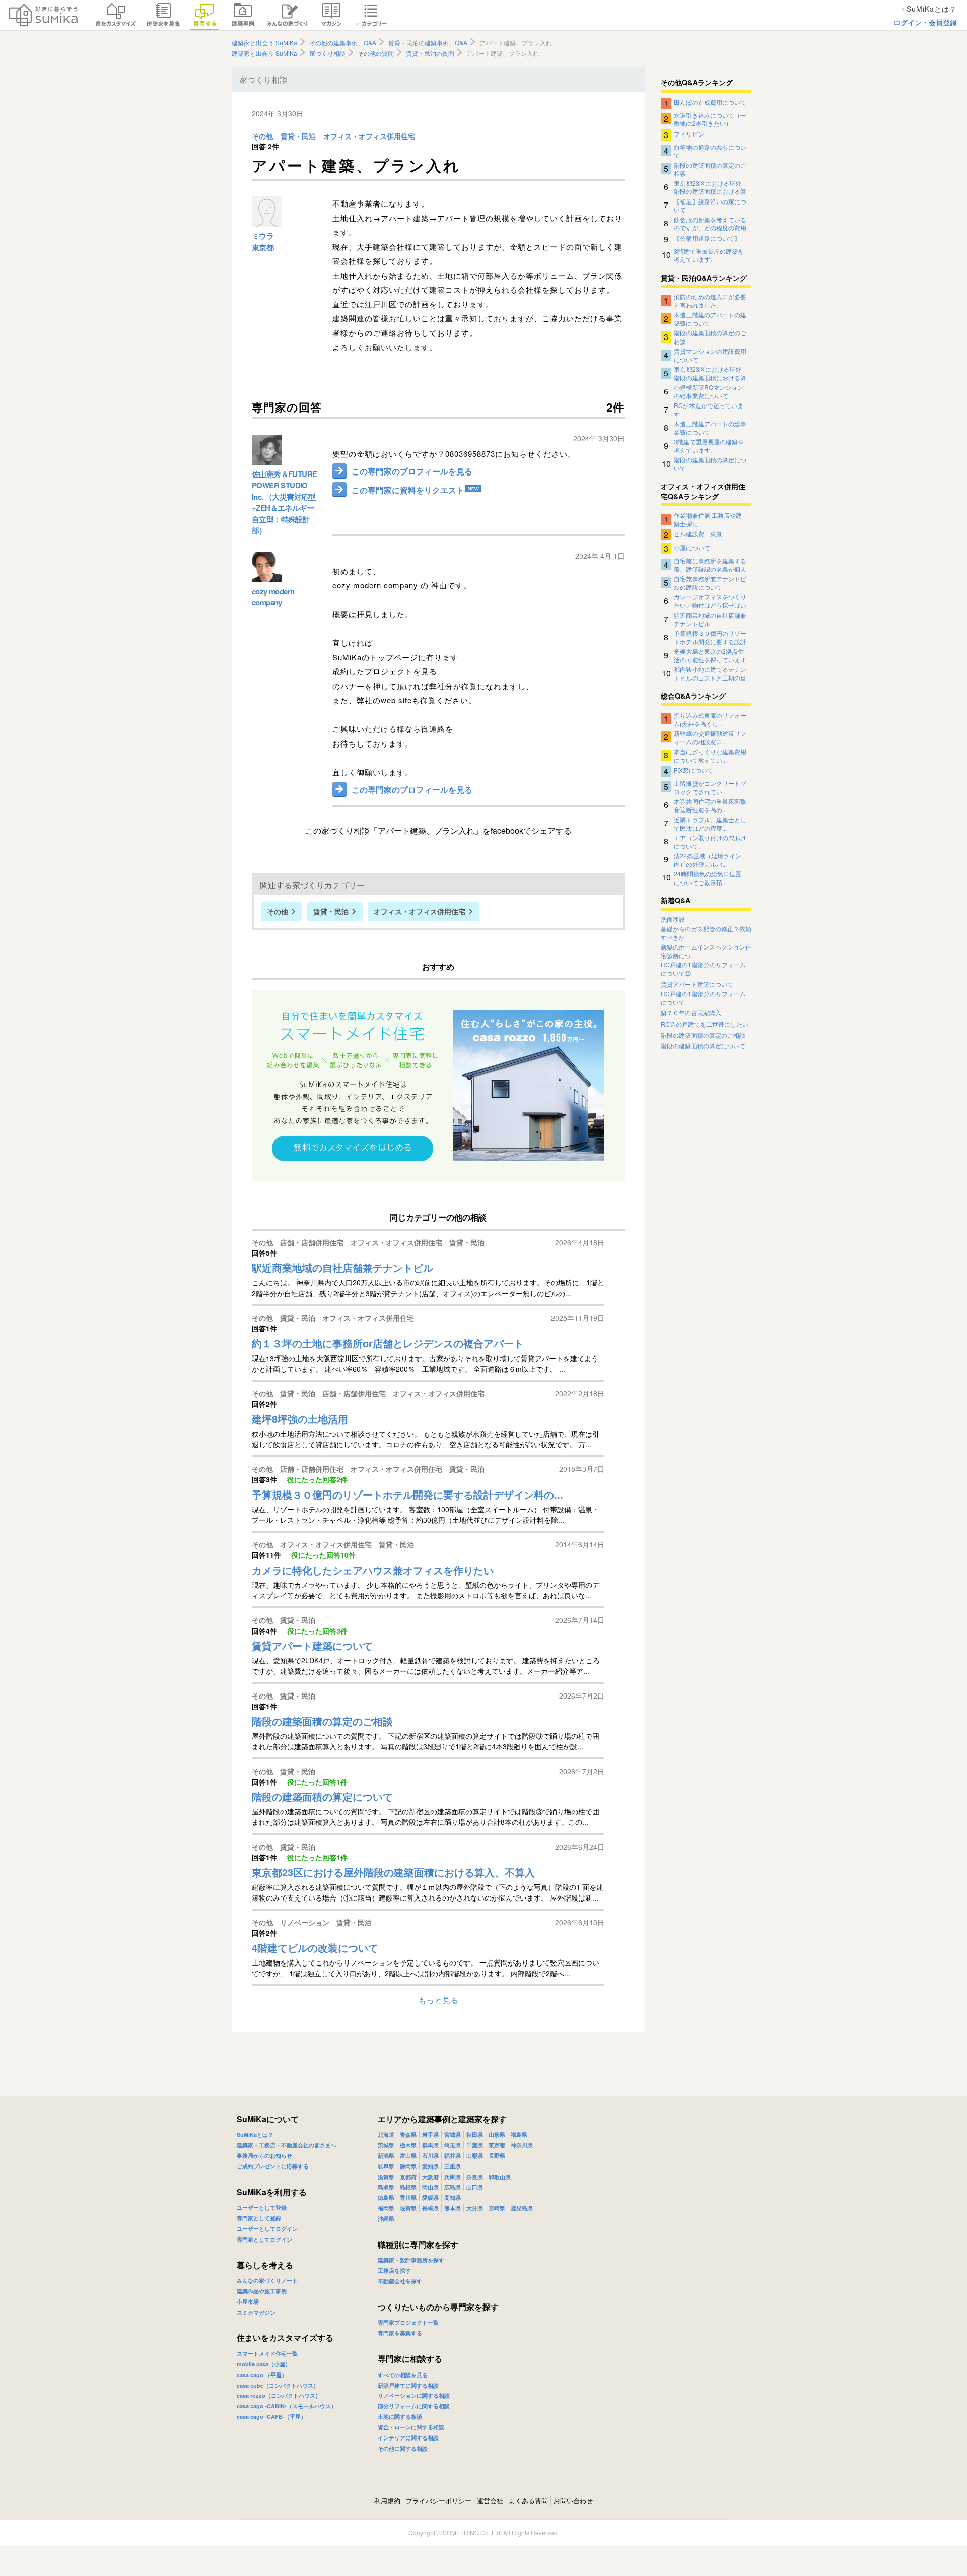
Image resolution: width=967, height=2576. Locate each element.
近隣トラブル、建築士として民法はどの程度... (710, 823)
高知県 (453, 2197)
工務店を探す (394, 2270)
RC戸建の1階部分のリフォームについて (703, 998)
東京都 (263, 247)
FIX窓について (694, 770)
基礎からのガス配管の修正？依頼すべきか (706, 933)
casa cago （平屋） (262, 2375)
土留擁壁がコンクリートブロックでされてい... (710, 787)
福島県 (519, 2134)
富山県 (408, 2156)
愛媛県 (430, 2197)
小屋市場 (248, 2302)
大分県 (475, 2208)
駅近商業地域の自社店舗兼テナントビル (710, 619)
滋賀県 (386, 2177)
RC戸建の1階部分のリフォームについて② (703, 969)
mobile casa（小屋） (264, 2364)
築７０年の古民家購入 (691, 1013)
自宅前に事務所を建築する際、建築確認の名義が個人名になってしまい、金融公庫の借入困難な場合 (710, 564)
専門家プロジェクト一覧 (408, 2322)
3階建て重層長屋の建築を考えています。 (709, 255)
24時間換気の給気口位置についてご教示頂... (708, 877)
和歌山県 (500, 2177)
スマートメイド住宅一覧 (267, 2354)
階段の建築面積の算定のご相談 (710, 169)
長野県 (497, 2156)
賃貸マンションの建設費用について (710, 355)
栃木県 (408, 2145)
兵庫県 (453, 2177)
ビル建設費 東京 (698, 534)
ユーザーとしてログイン (267, 2229)
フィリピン (689, 134)
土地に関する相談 (400, 2417)
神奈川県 (522, 2145)
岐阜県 (386, 2166)
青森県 (408, 2134)
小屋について (692, 547)
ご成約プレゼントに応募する (273, 2166)
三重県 (453, 2166)
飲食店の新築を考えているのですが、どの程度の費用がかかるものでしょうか (710, 223)
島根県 (408, 2187)
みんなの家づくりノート (267, 2281)
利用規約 (387, 2501)
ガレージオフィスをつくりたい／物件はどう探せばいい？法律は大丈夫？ (710, 600)
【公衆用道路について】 (707, 238)
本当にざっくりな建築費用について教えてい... (710, 755)
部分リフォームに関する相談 (414, 2406)
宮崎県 (497, 2208)
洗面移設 (673, 919)
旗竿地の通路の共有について (710, 151)
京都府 (408, 2177)
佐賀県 (408, 2208)
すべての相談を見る (403, 2375)
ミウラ (263, 236)
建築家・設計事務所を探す (411, 2260)
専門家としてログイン (264, 2239)
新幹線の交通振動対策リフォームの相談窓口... (710, 737)
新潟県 (386, 2156)
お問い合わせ (573, 2501)
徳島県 (386, 2197)
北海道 (386, 2134)
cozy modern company (273, 597)
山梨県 (475, 2156)
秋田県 (475, 2134)
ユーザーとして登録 (262, 2208)
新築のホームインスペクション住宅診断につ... (706, 951)
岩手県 (430, 2134)
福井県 (453, 2156)
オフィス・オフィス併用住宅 (369, 137)
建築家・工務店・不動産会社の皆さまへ (287, 2145)
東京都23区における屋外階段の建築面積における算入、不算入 (710, 187)
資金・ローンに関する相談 (411, 2427)
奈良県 (475, 2177)
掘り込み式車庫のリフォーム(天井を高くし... (710, 719)
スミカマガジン (256, 2312)
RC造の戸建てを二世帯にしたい (705, 1024)
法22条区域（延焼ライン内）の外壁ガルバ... (708, 859)
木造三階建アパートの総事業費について (710, 427)
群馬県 (430, 2145)
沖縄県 (386, 2219)
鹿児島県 (522, 2208)
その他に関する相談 (403, 2448)
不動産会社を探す (400, 2281)
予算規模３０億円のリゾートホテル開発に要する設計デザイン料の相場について (710, 637)
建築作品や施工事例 (262, 2291)
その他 (262, 137)
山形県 (497, 2134)
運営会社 (490, 2501)
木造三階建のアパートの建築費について (710, 318)
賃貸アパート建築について (697, 984)
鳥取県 (386, 2187)
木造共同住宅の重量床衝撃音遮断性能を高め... (710, 805)
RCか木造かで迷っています (709, 409)
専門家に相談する (410, 2359)
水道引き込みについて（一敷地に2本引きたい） (710, 119)
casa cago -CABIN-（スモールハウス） (287, 2406)
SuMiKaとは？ (255, 2134)
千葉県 (475, 2145)
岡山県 (430, 2187)
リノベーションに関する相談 (414, 2395)
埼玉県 (453, 2145)
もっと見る (438, 2000)
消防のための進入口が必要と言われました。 (710, 300)
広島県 (453, 2187)
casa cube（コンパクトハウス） (278, 2385)
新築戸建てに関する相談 (408, 2385)
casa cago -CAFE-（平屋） (271, 2417)
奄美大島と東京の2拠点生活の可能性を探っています (710, 655)
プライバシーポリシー (439, 2501)
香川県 (408, 2197)
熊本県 (453, 2208)
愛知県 (430, 2166)
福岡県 (386, 2208)
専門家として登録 (259, 2218)
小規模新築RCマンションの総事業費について (709, 391)
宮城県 (453, 2134)
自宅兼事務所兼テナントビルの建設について (710, 582)
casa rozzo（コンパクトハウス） (279, 2395)
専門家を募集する (400, 2333)
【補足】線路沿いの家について (710, 205)
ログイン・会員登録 (925, 22)
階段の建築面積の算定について (710, 463)
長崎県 (430, 2208)
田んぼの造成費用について (710, 102)
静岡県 (408, 2166)
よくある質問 (528, 2501)
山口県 (475, 2187)
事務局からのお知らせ (264, 2156)
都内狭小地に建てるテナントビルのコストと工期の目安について (710, 673)
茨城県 (386, 2145)
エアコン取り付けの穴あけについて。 (710, 841)
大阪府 (430, 2177)
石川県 (430, 2156)
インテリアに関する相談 (408, 2438)
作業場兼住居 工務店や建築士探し (708, 519)
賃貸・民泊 (298, 137)
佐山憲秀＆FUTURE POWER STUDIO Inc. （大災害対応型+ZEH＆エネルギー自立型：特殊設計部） (284, 502)
